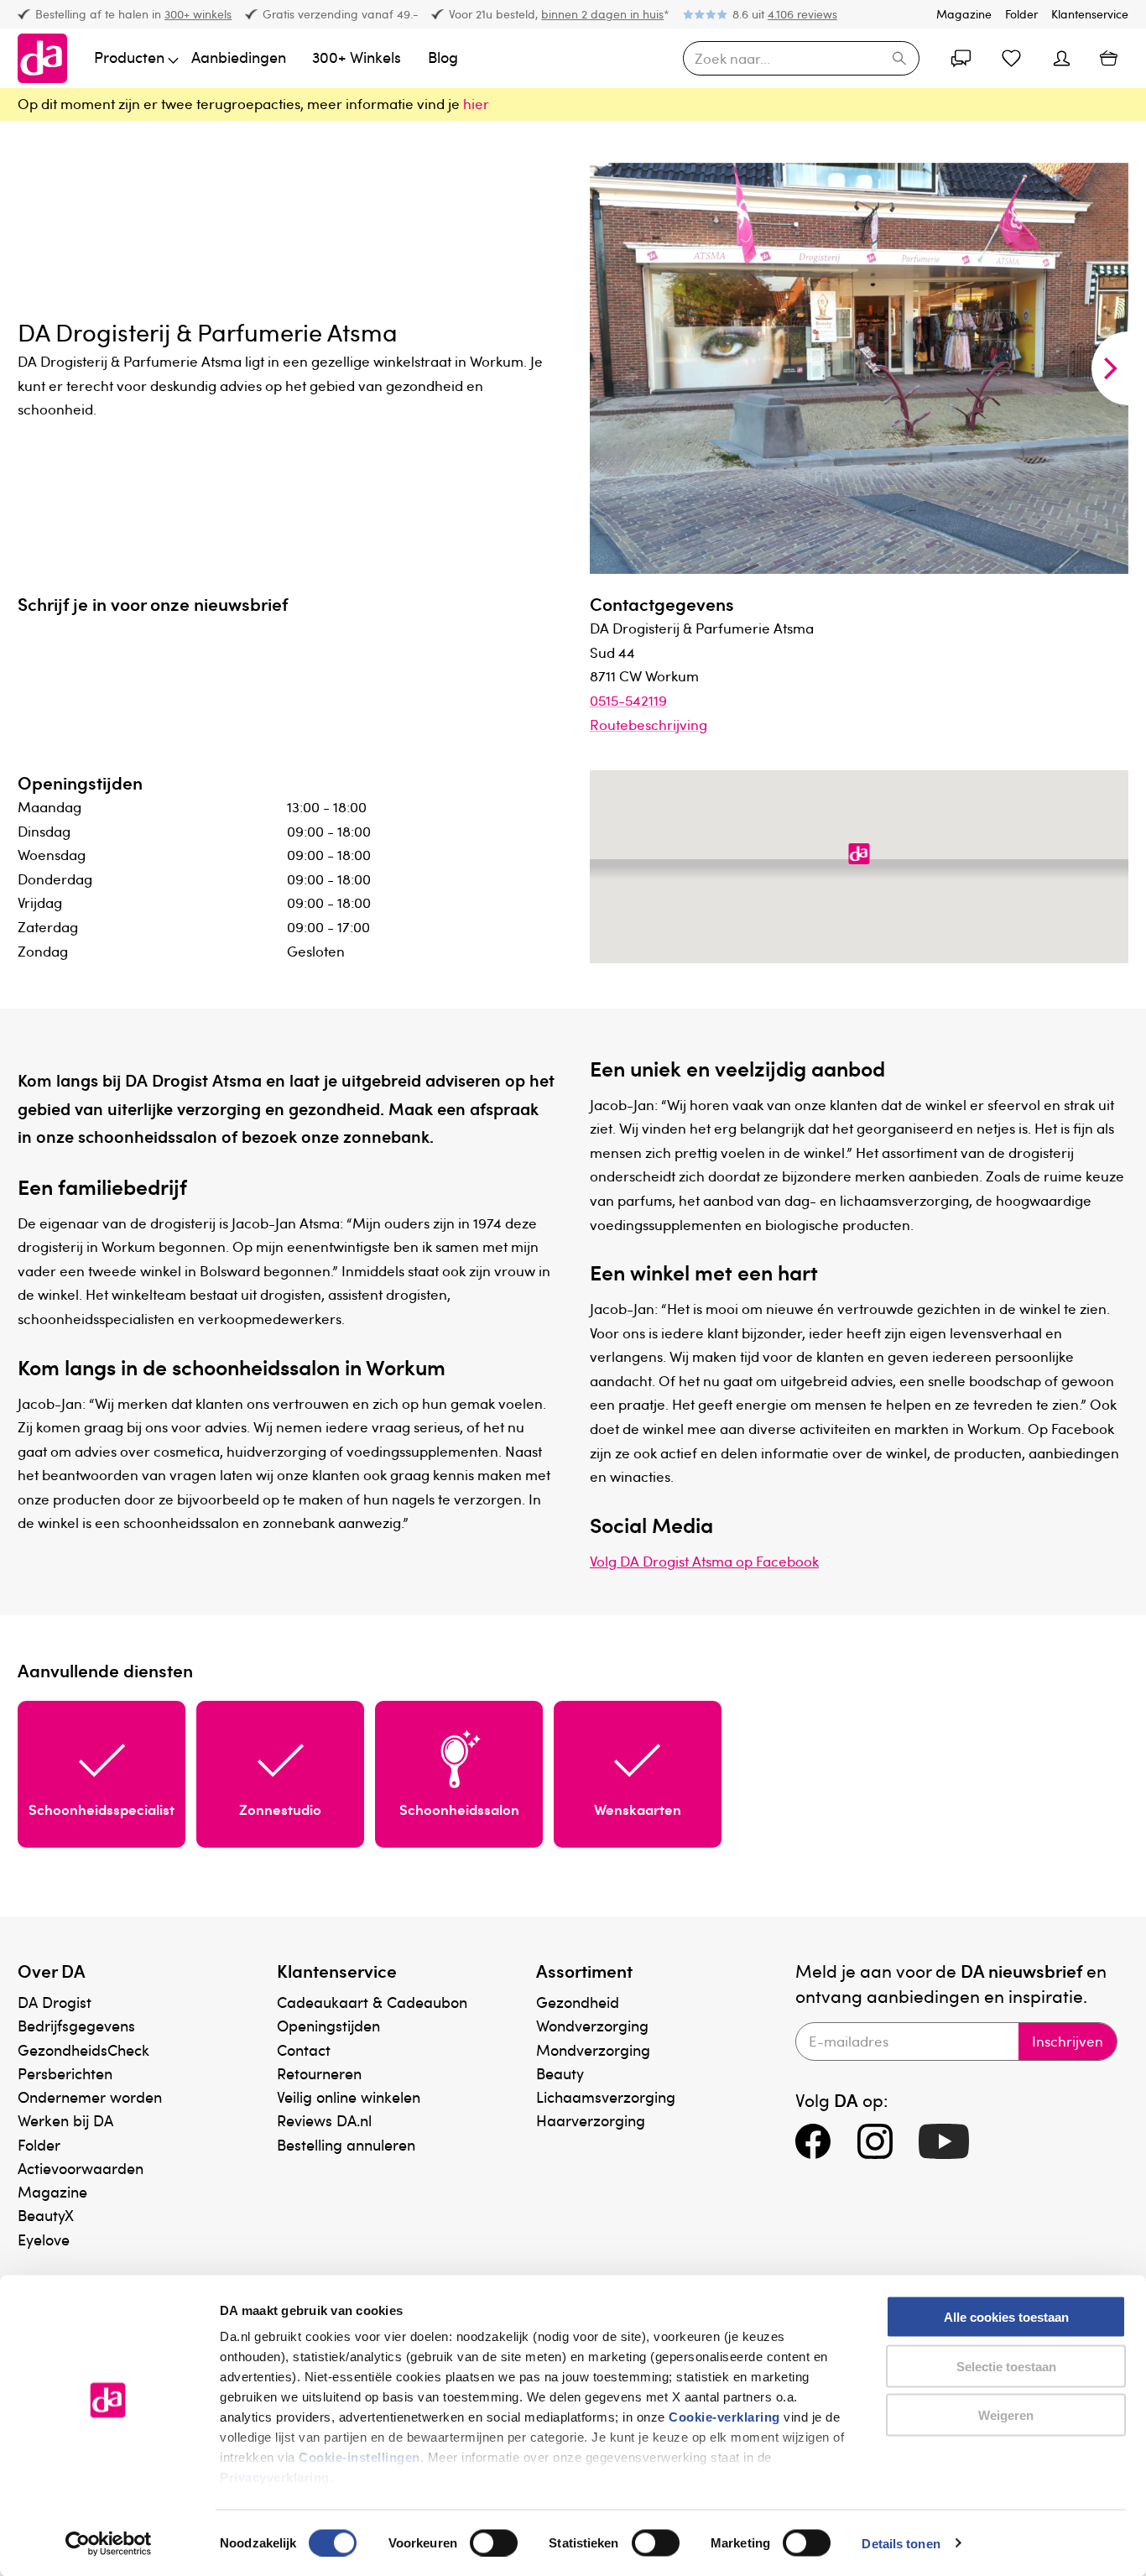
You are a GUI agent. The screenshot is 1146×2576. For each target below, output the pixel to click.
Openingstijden (328, 2025)
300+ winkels (198, 14)
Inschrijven (1068, 2041)
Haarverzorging (591, 2120)
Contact (304, 2049)
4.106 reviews (802, 14)
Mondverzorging (593, 2049)
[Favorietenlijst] (1011, 59)
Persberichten (65, 2073)
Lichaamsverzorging (606, 2096)
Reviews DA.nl (324, 2120)
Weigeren (1006, 2415)
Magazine (964, 14)
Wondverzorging (592, 2025)
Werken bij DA (65, 2120)
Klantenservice (1090, 14)
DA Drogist (55, 2002)
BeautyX (46, 2215)
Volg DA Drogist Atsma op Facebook (704, 1561)
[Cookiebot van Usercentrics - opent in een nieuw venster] (109, 2543)
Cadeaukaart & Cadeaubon (372, 2002)
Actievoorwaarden (81, 2168)
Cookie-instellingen (359, 2457)
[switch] (494, 2542)
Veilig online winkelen (349, 2096)
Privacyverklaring (275, 2477)
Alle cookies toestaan (1006, 2317)
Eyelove (44, 2239)
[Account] (961, 59)
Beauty (560, 2073)
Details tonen (901, 2543)
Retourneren (319, 2073)
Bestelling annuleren (346, 2144)
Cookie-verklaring (724, 2417)
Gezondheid (578, 2002)
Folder (1021, 14)
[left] (608, 368)
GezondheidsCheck (83, 2049)
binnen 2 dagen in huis (602, 14)
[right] (1110, 368)
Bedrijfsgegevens (76, 2025)
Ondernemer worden (90, 2096)
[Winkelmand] (1109, 58)
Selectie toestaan (1006, 2366)
